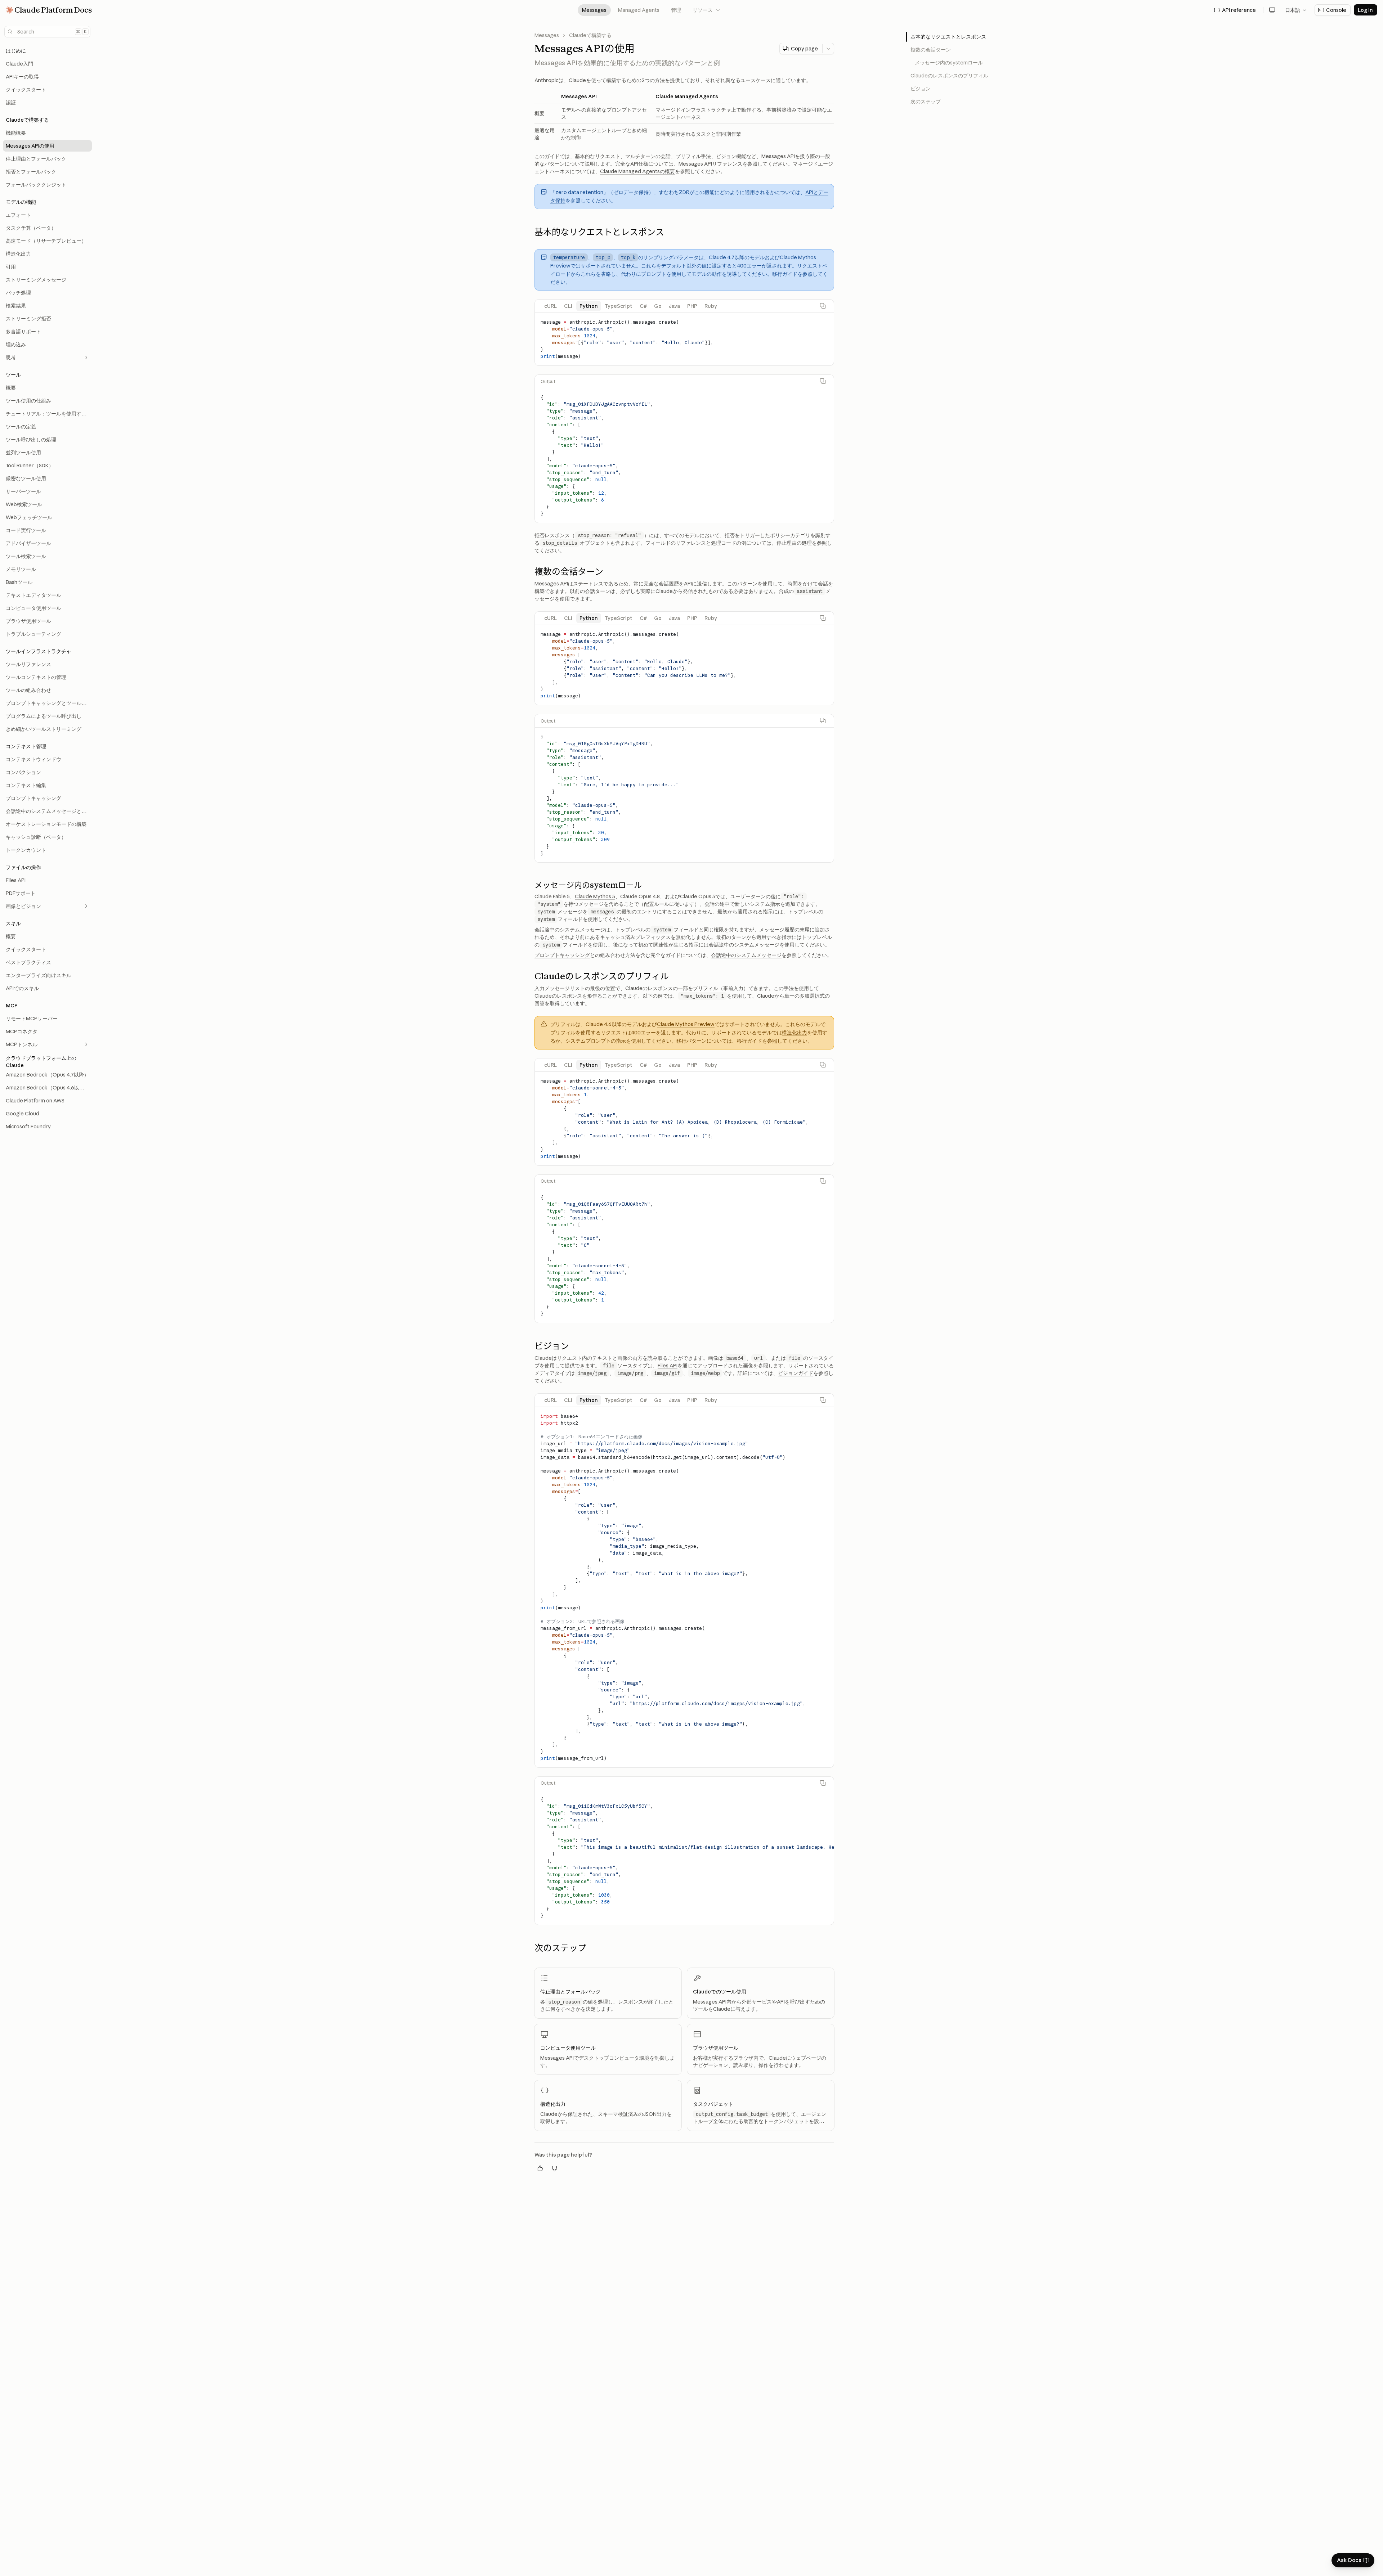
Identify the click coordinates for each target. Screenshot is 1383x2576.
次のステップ (926, 102)
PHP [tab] (692, 306)
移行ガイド (785, 274)
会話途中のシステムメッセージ (746, 955)
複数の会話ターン (931, 50)
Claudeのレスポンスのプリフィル (949, 76)
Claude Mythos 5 (595, 896)
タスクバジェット (713, 2104)
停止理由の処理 (794, 543)
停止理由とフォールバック (570, 1992)
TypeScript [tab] (619, 306)
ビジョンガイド (796, 1373)
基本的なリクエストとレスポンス (948, 37)
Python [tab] (589, 306)
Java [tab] (674, 306)
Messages (594, 10)
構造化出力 (795, 1033)
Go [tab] (658, 306)
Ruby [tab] (711, 306)
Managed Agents (639, 10)
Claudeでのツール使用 (720, 1992)
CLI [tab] (568, 306)
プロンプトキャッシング (562, 955)
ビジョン (921, 89)
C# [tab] (643, 306)
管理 (676, 10)
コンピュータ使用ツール (568, 2048)
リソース (707, 10)
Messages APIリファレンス (710, 164)
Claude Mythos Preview (686, 1024)
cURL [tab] (550, 306)
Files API (668, 1366)
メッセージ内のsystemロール (949, 63)
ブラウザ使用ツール (716, 2048)
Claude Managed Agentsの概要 (637, 171)
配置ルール (657, 904)
